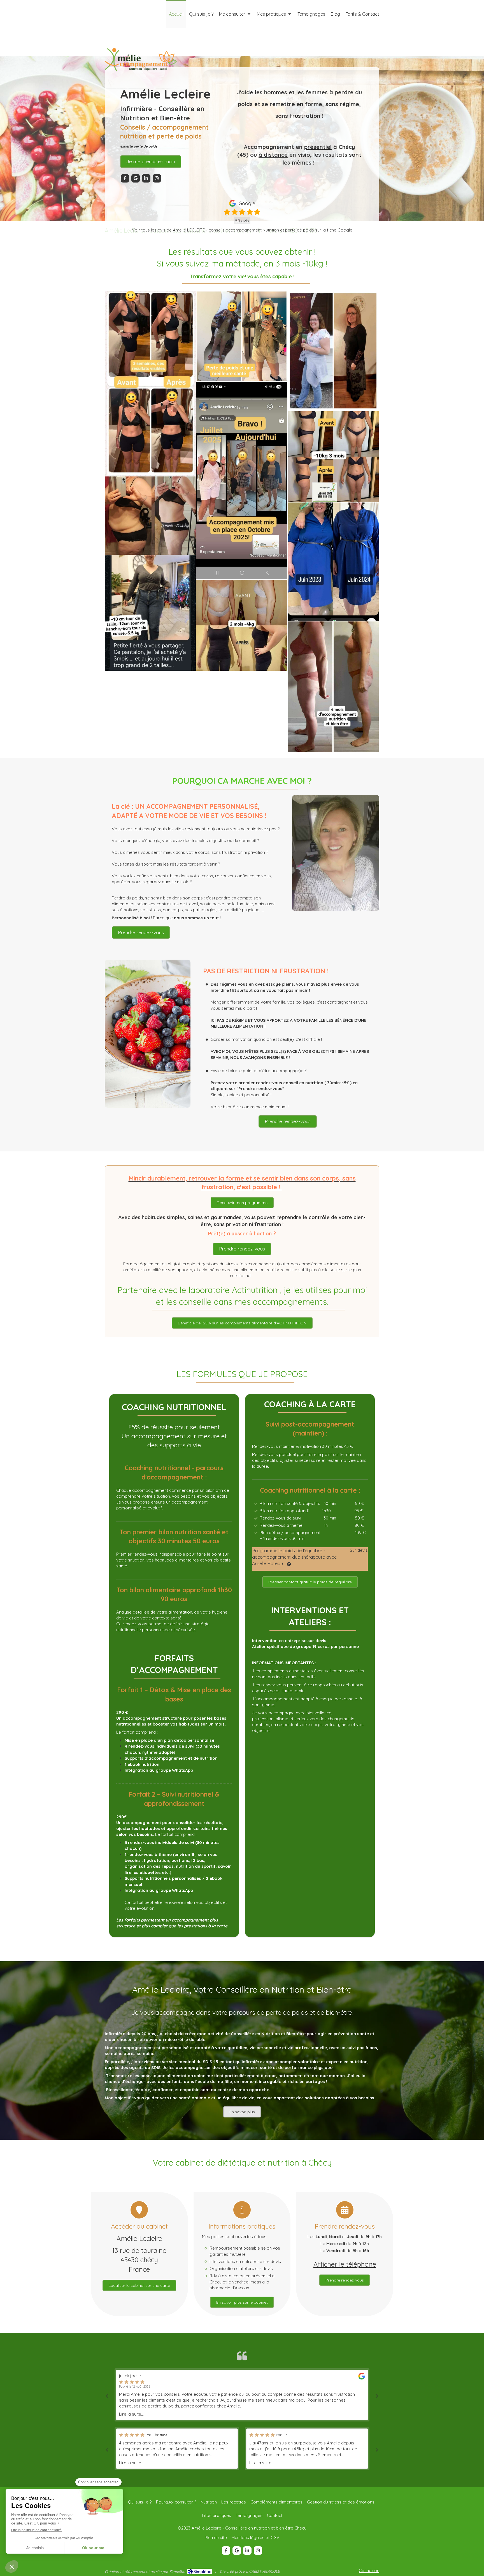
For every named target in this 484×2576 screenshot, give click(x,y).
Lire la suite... (131, 2414)
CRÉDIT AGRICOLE (264, 2571)
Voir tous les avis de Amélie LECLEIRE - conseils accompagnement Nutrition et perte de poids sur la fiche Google (242, 230)
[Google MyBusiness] (136, 178)
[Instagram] (157, 178)
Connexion (369, 2571)
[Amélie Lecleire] (140, 88)
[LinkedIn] (146, 178)
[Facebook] (125, 178)
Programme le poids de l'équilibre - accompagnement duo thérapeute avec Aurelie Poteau (294, 1557)
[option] (242, 2395)
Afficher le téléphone (345, 2264)
